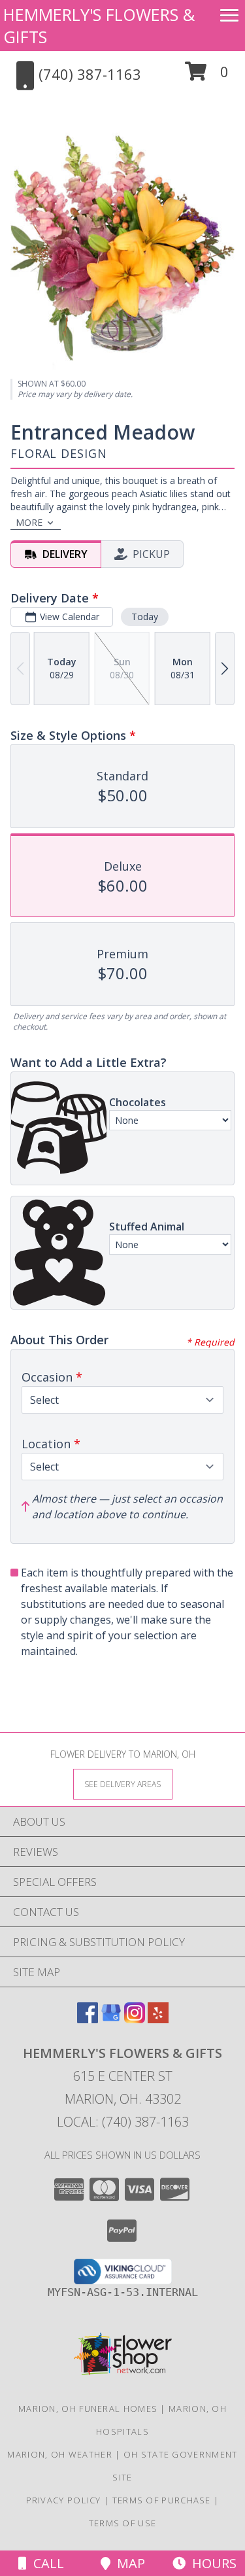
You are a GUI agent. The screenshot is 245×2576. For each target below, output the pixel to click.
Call (45, 2563)
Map (128, 2563)
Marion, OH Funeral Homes (88, 2409)
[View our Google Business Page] (111, 2019)
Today (145, 617)
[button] (207, 76)
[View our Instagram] (135, 2019)
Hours (211, 2563)
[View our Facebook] (88, 2019)
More (29, 522)
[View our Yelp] (158, 2019)
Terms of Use (123, 2523)
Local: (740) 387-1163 (123, 2122)
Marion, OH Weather (59, 2454)
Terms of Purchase (162, 2500)
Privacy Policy (64, 2500)
